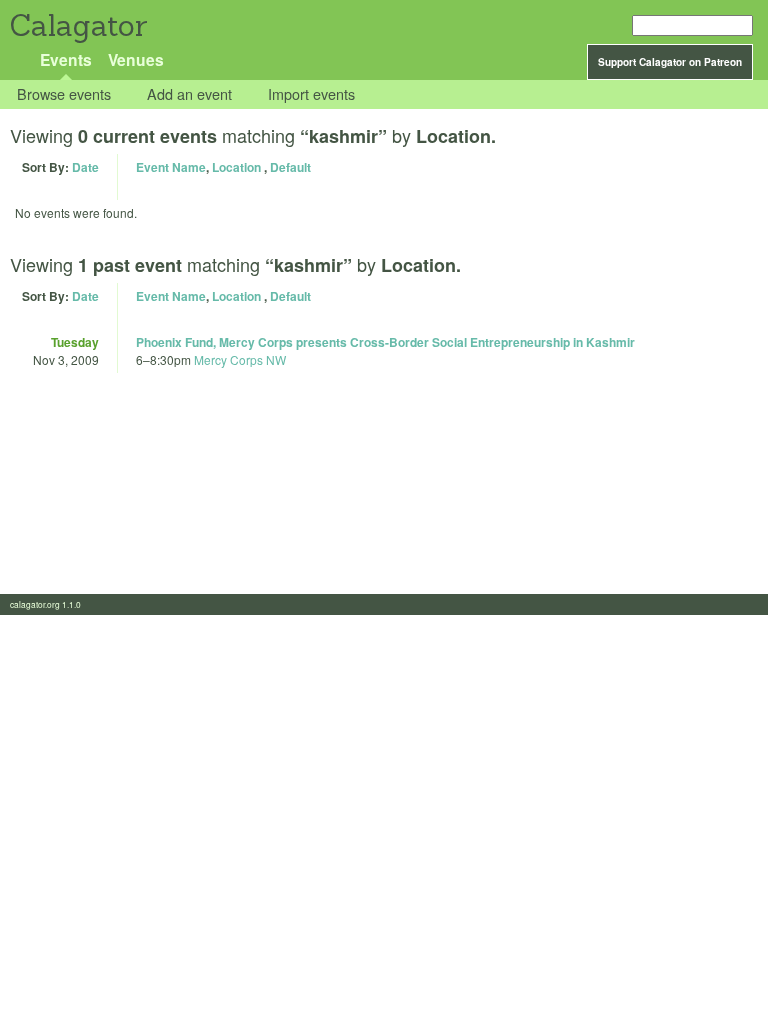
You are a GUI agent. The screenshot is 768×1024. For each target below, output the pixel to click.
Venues (136, 59)
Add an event (189, 94)
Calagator (77, 25)
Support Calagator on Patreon (670, 62)
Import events (311, 94)
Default (290, 167)
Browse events (64, 94)
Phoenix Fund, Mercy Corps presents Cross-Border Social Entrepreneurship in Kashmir (385, 342)
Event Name (171, 167)
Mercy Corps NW (240, 359)
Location (236, 167)
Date (85, 167)
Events (66, 59)
